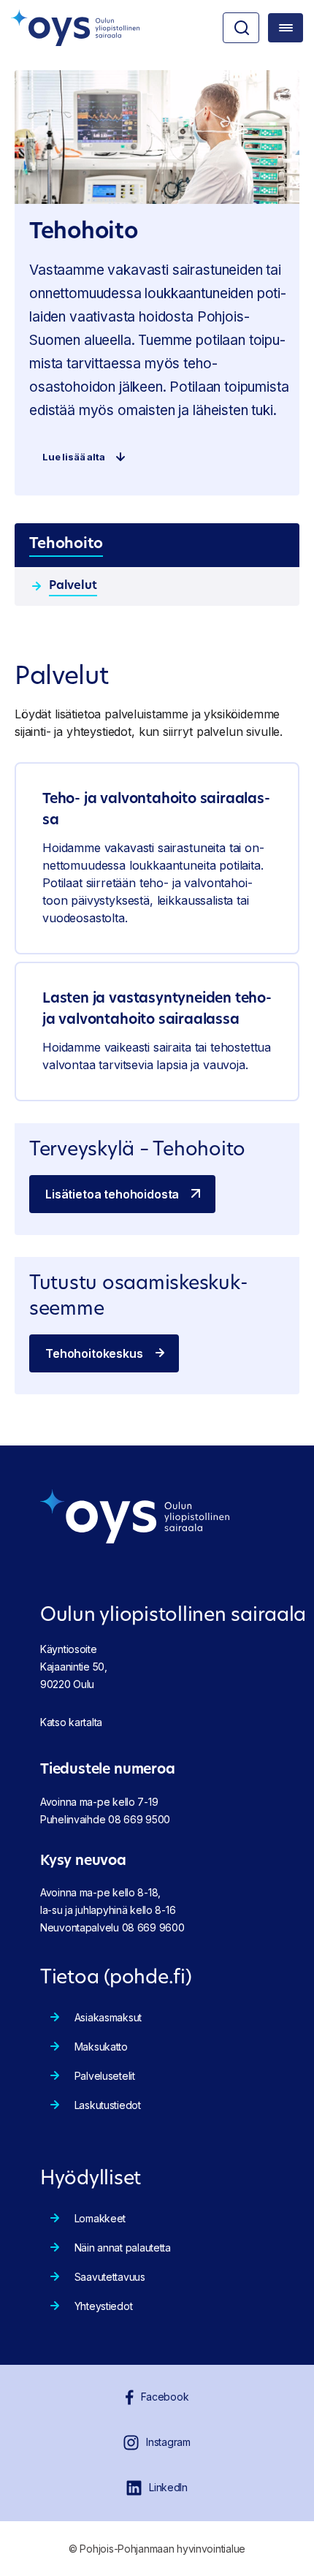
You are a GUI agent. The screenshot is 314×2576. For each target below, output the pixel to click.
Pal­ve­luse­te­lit (105, 2076)
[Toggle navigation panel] (286, 28)
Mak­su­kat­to (101, 2047)
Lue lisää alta (74, 457)
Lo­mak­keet (100, 2218)
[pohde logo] (75, 28)
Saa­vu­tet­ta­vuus (110, 2277)
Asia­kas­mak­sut (108, 2017)
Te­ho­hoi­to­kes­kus (94, 1353)
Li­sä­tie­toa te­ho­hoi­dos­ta (112, 1194)
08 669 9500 (139, 1819)
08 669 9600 (153, 1927)
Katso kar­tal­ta (71, 1722)
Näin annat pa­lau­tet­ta (123, 2248)
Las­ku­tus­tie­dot (108, 2105)
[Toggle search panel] (241, 28)
